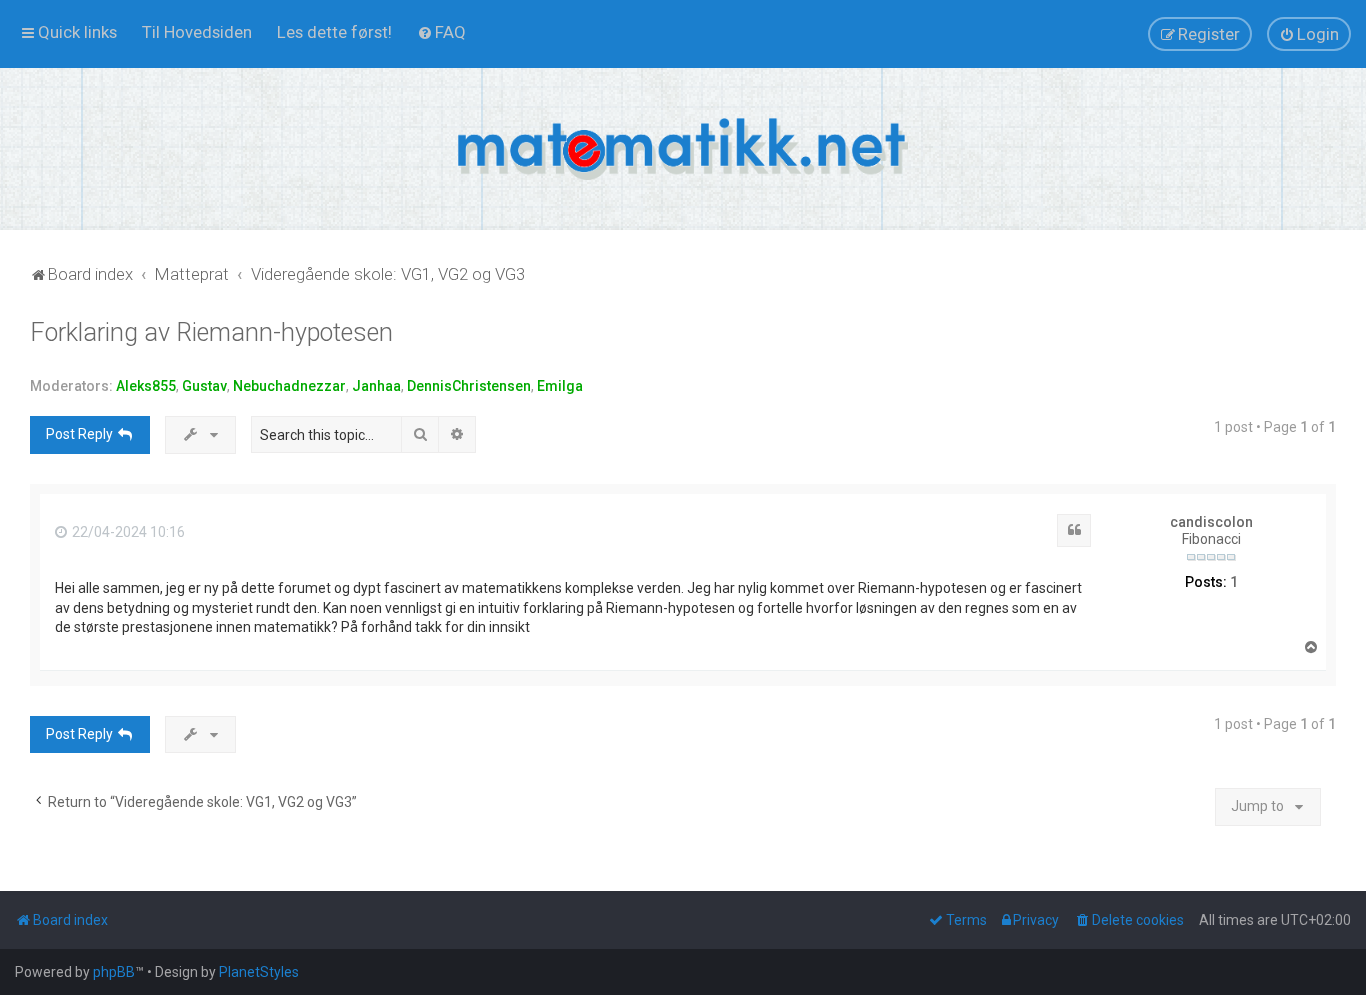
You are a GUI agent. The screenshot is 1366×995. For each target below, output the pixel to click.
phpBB (114, 972)
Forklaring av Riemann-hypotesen (211, 332)
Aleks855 (146, 386)
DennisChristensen (469, 386)
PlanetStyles (259, 972)
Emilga (560, 386)
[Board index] (683, 149)
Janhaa (376, 386)
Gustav (204, 386)
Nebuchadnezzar (289, 386)
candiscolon (1211, 522)
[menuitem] (197, 32)
